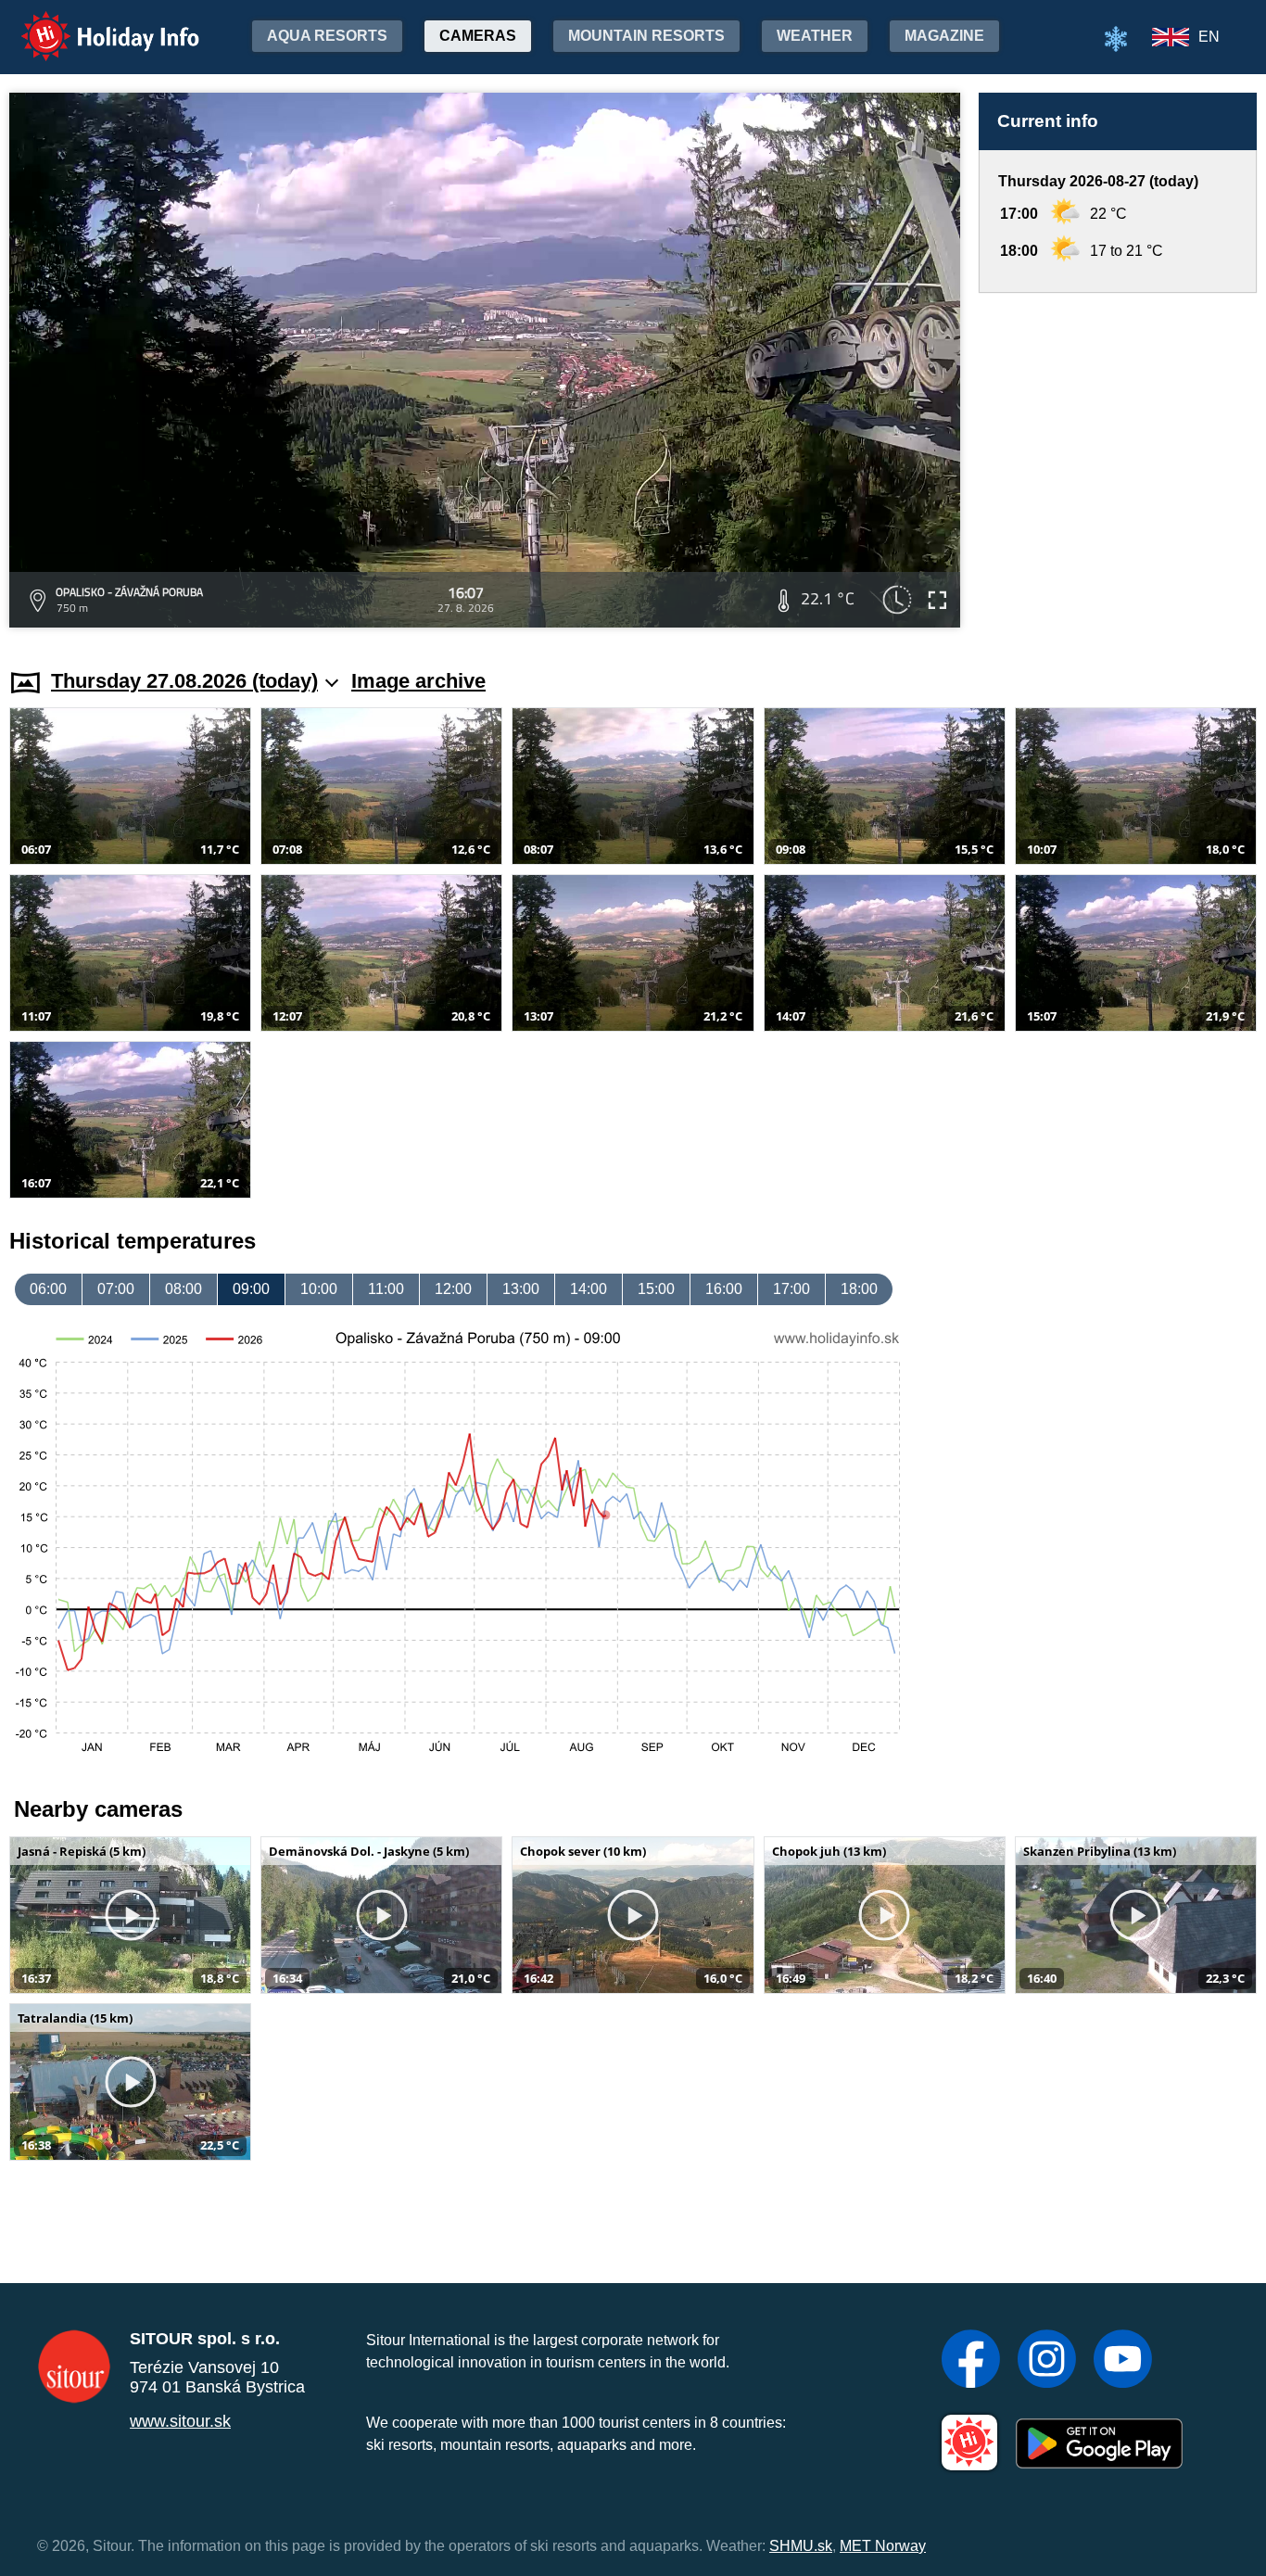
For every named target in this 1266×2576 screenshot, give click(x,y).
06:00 (48, 1289)
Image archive (418, 681)
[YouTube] (1123, 2361)
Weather (815, 36)
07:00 (116, 1289)
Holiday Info (93, 24)
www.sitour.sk (180, 2421)
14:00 (589, 1289)
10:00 (319, 1289)
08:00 (184, 1289)
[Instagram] (1047, 2361)
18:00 (859, 1289)
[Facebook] (971, 2361)
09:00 (251, 1289)
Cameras (478, 36)
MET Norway (883, 2546)
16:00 (724, 1289)
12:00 (453, 1289)
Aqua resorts (327, 36)
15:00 (656, 1289)
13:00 (521, 1289)
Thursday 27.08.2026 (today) (184, 681)
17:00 (791, 1289)
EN (1209, 37)
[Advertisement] (1118, 463)
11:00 (386, 1289)
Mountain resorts (646, 36)
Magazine (944, 36)
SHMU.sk (801, 2546)
